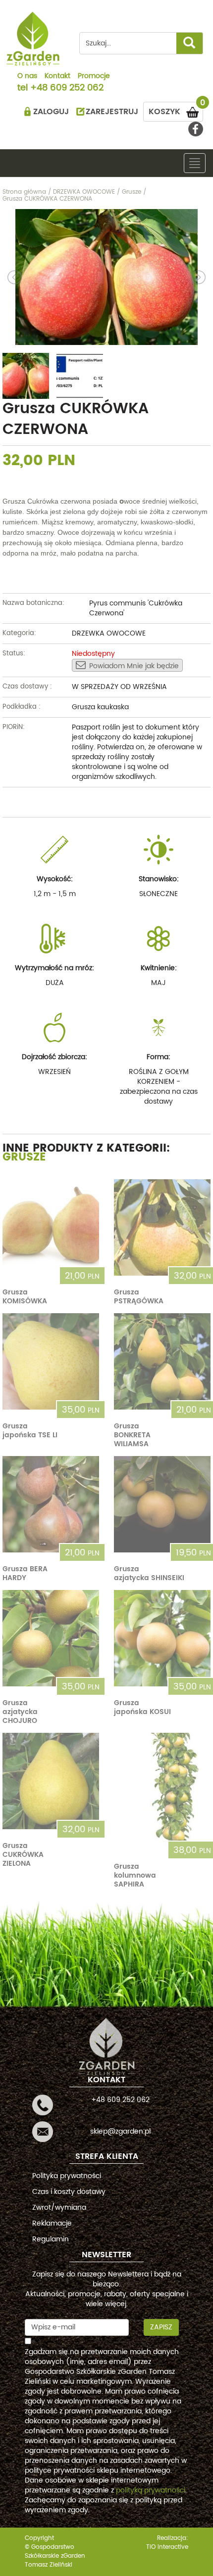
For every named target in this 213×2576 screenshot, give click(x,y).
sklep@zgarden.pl (120, 2131)
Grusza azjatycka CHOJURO (20, 1712)
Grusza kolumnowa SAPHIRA (135, 1875)
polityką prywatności (151, 2490)
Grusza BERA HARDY (25, 1573)
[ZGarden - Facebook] (196, 129)
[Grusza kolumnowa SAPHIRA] (162, 1791)
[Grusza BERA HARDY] (51, 1504)
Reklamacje (52, 2223)
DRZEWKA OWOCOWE (109, 633)
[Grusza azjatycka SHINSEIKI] (162, 1504)
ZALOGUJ (51, 112)
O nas (27, 77)
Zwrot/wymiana (59, 2208)
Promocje (94, 77)
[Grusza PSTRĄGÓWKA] (162, 1227)
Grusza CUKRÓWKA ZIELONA (23, 1855)
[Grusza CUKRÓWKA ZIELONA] (51, 1781)
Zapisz (161, 2327)
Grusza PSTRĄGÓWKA (139, 1297)
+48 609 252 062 (67, 88)
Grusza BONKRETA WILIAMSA (132, 1435)
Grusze (24, 1157)
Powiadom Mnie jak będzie (134, 666)
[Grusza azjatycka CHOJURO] (51, 1638)
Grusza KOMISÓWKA (25, 1297)
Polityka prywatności (67, 2176)
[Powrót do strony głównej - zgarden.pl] (33, 39)
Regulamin (51, 2239)
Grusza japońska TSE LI (30, 1431)
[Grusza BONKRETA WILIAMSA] (162, 1361)
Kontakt (57, 77)
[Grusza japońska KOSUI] (162, 1638)
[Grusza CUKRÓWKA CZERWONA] (106, 277)
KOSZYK (176, 110)
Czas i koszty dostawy (69, 2192)
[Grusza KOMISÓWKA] (51, 1227)
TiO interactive (167, 2547)
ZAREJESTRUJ (112, 112)
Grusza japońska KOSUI (142, 1707)
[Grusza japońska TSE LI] (51, 1361)
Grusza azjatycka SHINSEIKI (149, 1573)
